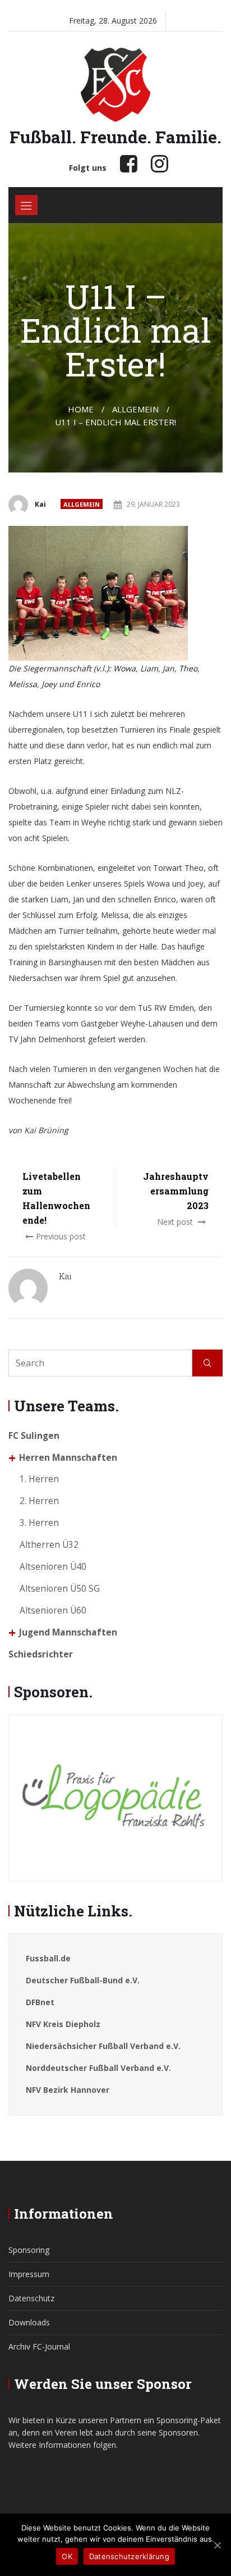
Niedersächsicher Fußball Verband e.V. (103, 2046)
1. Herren (39, 1479)
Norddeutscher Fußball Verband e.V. (98, 2068)
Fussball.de (48, 1958)
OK (67, 2556)
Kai (40, 504)
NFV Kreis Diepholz (63, 2024)
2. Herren (39, 1501)
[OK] (217, 2545)
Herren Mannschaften (68, 1458)
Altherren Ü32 (49, 1545)
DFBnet (40, 2002)
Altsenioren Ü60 (53, 1610)
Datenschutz (31, 2298)
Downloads (29, 2322)
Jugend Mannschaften (68, 1632)
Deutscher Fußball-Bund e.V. (83, 1980)
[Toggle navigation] (26, 205)
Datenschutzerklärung (129, 2556)
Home (81, 409)
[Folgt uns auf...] (129, 163)
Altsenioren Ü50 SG (60, 1589)
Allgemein (82, 504)
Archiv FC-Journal (39, 2346)
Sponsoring (29, 2250)
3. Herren (39, 1523)
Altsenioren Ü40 (53, 1567)
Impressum (29, 2274)
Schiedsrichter (41, 1654)
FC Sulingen (34, 1436)
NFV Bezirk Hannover (68, 2090)
